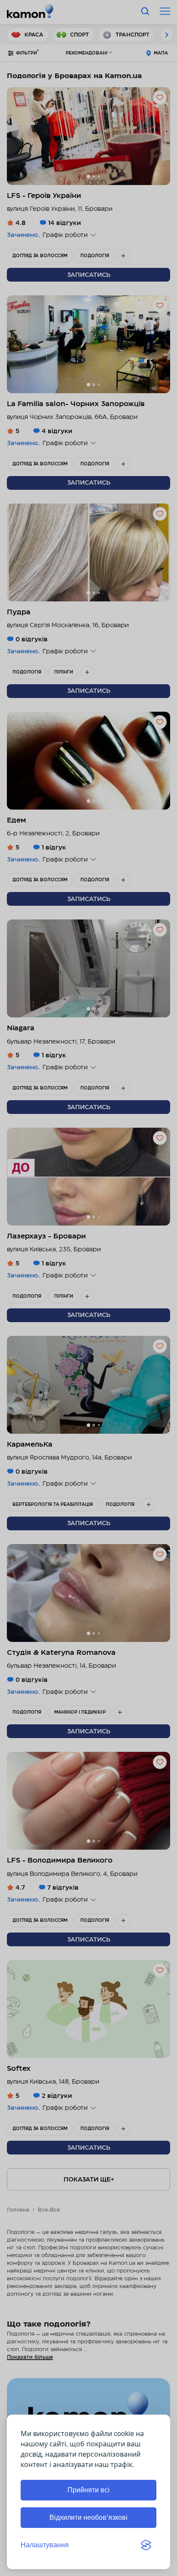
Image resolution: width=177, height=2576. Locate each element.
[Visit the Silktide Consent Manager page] (146, 2545)
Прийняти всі (88, 2490)
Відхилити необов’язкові (88, 2517)
